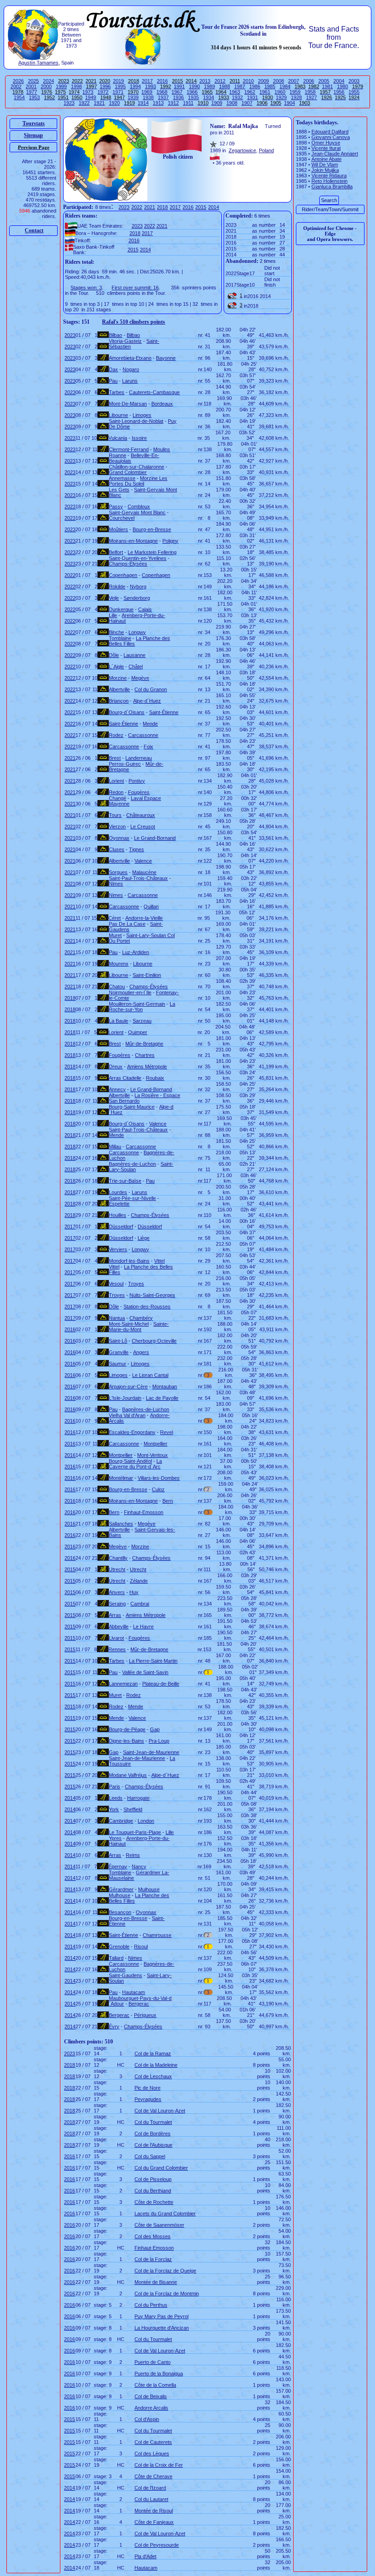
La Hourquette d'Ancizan (162, 2328)
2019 (118, 81)
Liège (144, 1238)
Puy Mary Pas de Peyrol (161, 2316)
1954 (19, 97)
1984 (285, 86)
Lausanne (134, 655)
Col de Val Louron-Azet (160, 2111)
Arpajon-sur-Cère (128, 1387)
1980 (343, 86)
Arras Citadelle (125, 1078)
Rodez (116, 735)
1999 (61, 86)
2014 (214, 207)
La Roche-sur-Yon (142, 1007)
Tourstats (34, 123)
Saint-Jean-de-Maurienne (151, 1752)
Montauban (165, 1387)
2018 (162, 207)
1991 (179, 86)
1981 (327, 86)
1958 (310, 92)
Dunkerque (121, 609)
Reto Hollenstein (329, 181)
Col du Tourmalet (153, 2122)
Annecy (117, 1089)
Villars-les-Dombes (159, 1478)
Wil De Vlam (325, 165)
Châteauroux (141, 815)
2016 (162, 81)
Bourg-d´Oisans (127, 712)
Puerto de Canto (153, 2362)
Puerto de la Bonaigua (159, 2373)
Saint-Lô (118, 1341)
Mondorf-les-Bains (129, 1261)
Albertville (119, 689)
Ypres (115, 1838)
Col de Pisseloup (153, 2179)
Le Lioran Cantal (150, 1375)
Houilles (118, 1215)
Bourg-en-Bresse (152, 529)
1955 (354, 92)
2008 (279, 81)
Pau (113, 381)
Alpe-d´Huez (147, 701)
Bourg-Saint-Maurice (132, 1107)
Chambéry (141, 1318)
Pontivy (137, 781)
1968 (162, 92)
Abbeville (119, 1627)
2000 (46, 86)
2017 (147, 81)
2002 (16, 86)
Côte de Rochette (154, 2202)
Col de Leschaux (153, 2076)
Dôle (114, 655)
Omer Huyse (326, 143)
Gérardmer (121, 1889)
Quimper (138, 1032)
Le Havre (143, 1627)
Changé (118, 798)
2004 (339, 81)
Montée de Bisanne (156, 2282)
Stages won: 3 (86, 288)
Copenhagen (123, 575)
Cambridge (121, 1821)
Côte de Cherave (153, 2476)
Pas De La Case (127, 924)
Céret (115, 918)
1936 (178, 97)
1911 (188, 103)
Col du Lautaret (151, 2499)
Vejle (114, 598)
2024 (48, 81)
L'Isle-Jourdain (125, 1398)
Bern (168, 1501)
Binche (116, 632)
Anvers (117, 1592)
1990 (194, 86)
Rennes (117, 1649)
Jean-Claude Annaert (335, 154)
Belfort (116, 552)
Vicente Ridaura (329, 176)
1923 (69, 103)
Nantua (117, 1318)
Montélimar (121, 1478)
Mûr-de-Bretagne (144, 1044)
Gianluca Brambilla (332, 187)
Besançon (120, 1912)
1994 (135, 86)
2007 (294, 81)
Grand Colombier (128, 472)
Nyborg (138, 587)
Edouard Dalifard (330, 132)
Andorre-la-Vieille (144, 918)
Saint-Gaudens (126, 1975)
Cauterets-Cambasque (154, 392)
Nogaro (131, 369)
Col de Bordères (153, 2133)
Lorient (116, 781)
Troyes (136, 1284)
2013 (205, 81)
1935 (193, 97)
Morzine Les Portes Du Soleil (138, 481)
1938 (148, 97)
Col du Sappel (150, 2156)
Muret (115, 935)
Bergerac (139, 2004)
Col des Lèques (152, 2453)
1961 (265, 92)
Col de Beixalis (151, 2396)
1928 (296, 97)
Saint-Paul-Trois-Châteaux (138, 878)
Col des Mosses (153, 2236)
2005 (324, 81)
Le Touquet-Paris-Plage (135, 1832)
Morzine (118, 678)
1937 (163, 97)
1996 (105, 86)
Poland (266, 150)
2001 (31, 86)
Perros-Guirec (125, 764)
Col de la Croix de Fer (159, 2465)
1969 (147, 92)
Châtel (136, 667)
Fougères (139, 792)
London (146, 1821)
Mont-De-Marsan (128, 404)
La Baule (118, 1021)
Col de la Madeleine (156, 2065)
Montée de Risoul (154, 2511)
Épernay (118, 1867)
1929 (281, 97)
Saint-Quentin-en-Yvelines (138, 558)
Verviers (118, 1249)
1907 (247, 103)
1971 (118, 92)
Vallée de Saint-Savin (145, 1672)
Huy (134, 1592)
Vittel (159, 1261)
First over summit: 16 (135, 288)
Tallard (116, 1958)
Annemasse (122, 478)
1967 (177, 92)
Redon (116, 792)
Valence (143, 861)
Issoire (139, 438)
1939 (133, 97)
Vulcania (118, 438)
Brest (115, 758)
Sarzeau (142, 1021)
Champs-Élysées (128, 564)
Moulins (162, 449)
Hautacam (134, 1992)
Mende (150, 724)
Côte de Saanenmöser (159, 2225)
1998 (76, 86)
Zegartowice (242, 150)
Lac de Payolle (162, 1398)
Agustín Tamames (38, 63)
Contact (34, 230)
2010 (248, 81)
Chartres (145, 1055)
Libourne (118, 415)
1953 (34, 97)
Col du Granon (151, 689)
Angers (141, 1352)
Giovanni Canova (331, 137)
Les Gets (119, 490)
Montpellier (155, 1444)
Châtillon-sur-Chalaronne (137, 467)
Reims (133, 1855)
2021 (150, 207)
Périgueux (145, 2015)
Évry (114, 2027)
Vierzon (117, 827)
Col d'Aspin (147, 2419)
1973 (88, 92)
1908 (232, 103)
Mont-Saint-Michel (129, 1324)
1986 (255, 86)
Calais (145, 609)
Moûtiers (118, 529)
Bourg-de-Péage (127, 1729)
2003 (354, 81)
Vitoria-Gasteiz (125, 341)
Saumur (118, 1364)
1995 (120, 86)
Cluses (117, 849)
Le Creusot (143, 827)
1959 (295, 92)
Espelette (119, 1204)
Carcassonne (143, 735)
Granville (119, 1352)
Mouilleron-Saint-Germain (137, 1004)
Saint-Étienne (164, 712)
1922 (84, 103)
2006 (309, 81)
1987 (240, 86)
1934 (209, 97)
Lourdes (118, 1192)
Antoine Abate (327, 159)
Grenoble (119, 1947)
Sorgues (118, 872)
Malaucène (144, 872)
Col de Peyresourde (157, 2545)
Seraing (117, 1604)
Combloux (139, 507)
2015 (201, 207)
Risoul (141, 1947)
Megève (140, 678)
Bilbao (115, 335)
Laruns (130, 381)
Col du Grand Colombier (161, 2168)
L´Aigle (116, 667)
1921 (99, 103)
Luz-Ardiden (136, 952)
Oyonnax (119, 838)
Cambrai (140, 1604)
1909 (217, 103)
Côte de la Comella (155, 2385)
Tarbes (117, 392)
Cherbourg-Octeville (154, 1341)
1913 (158, 103)
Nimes (116, 884)
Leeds (116, 1798)
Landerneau (139, 758)
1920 (114, 103)
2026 (18, 81)
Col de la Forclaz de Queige (165, 2271)
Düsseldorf (121, 1227)
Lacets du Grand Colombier (165, 2213)
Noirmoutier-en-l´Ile (130, 992)
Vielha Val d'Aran (127, 1415)
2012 (220, 81)
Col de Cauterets (153, 2442)
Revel (166, 1432)
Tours (115, 815)
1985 (270, 86)
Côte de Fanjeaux (154, 2522)
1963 (235, 92)
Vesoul (116, 1284)
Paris (115, 1787)
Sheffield (133, 1809)
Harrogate (138, 1798)
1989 (209, 86)
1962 (250, 92)
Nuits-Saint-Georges (152, 1295)
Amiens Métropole (147, 1067)
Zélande (139, 1581)
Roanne (118, 455)
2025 (33, 81)
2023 (124, 207)
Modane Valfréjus (128, 1775)
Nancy (139, 1867)
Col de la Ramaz (153, 2053)
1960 (280, 92)
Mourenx (119, 964)
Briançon (119, 701)
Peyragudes (148, 2099)
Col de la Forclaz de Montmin (167, 2293)
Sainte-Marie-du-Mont (139, 1327)
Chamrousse (157, 1935)
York (114, 1809)
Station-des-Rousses (147, 1307)
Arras (115, 1615)
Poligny (170, 541)
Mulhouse (149, 1889)
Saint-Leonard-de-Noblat (136, 421)
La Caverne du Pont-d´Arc (135, 1464)
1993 (150, 86)
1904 (289, 103)
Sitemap (33, 135)
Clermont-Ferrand (129, 449)
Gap (155, 1729)
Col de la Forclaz (153, 2259)
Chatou (117, 987)
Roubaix (155, 1078)
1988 (225, 86)
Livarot (116, 1638)
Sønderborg (137, 598)
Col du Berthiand (153, 2191)
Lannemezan (123, 1684)
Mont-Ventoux (153, 1455)
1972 (103, 92)
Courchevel (122, 518)
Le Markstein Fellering (152, 552)
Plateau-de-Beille (161, 1684)
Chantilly (118, 1558)
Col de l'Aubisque (153, 2145)
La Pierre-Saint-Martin (153, 1661)
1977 (32, 92)
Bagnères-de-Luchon (132, 1164)
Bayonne (166, 358)
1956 (339, 92)
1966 (192, 92)
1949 (91, 97)
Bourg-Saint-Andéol (130, 1461)
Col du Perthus (151, 2305)
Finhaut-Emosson (144, 1512)
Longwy (137, 632)
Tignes (137, 849)
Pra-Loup (159, 1741)
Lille (113, 615)
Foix (148, 747)
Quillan (151, 907)
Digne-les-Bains (126, 1741)
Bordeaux (162, 404)
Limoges (142, 415)
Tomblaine (120, 638)
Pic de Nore (147, 2088)
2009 (263, 81)
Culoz (158, 1489)
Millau (115, 1147)
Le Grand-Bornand (155, 838)
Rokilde (117, 587)
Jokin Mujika (325, 170)
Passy (116, 507)
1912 (173, 103)
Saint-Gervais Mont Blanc (137, 512)
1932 (237, 97)
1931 (252, 97)
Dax (113, 369)
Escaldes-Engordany (132, 1432)
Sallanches (121, 1524)
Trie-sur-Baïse (125, 1181)
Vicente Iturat (326, 148)
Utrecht (117, 1569)
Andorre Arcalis (151, 2408)
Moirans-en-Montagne (133, 541)
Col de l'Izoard (150, 2488)
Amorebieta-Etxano (130, 358)
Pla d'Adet (145, 2556)
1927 (311, 97)
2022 (137, 207)
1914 (143, 103)
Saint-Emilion (147, 975)
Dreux (116, 1067)
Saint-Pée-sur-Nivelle (132, 1198)
